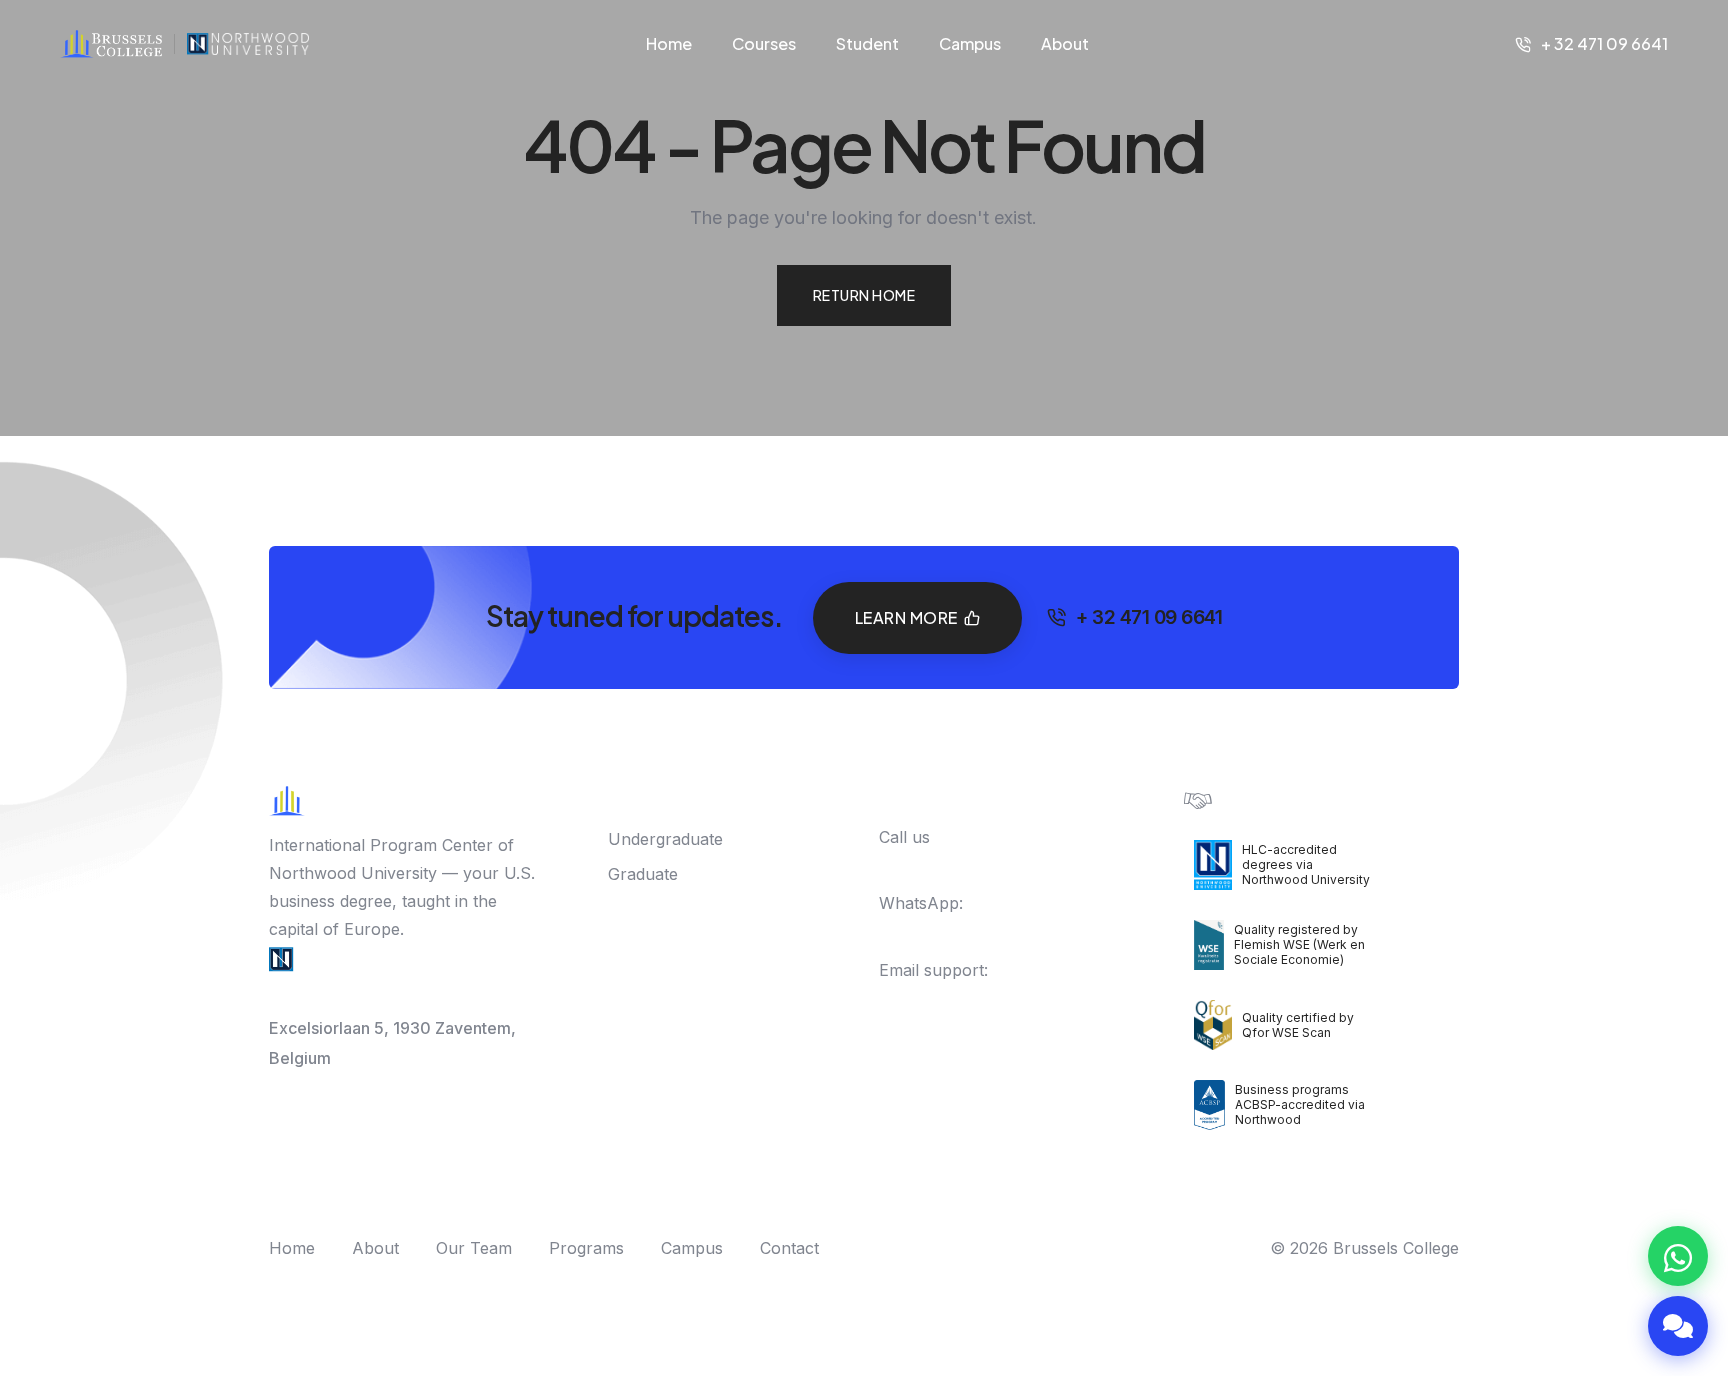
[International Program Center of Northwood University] (248, 44)
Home (669, 43)
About (1065, 43)
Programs (586, 1248)
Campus (970, 43)
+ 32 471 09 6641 (1604, 43)
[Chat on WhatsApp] (1678, 1256)
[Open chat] (1678, 1326)
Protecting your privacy (1303, 798)
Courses (764, 43)
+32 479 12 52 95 (964, 931)
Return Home (864, 295)
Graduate (643, 874)
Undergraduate (665, 839)
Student (867, 43)
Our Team (474, 1248)
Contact (789, 1248)
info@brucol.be (937, 998)
